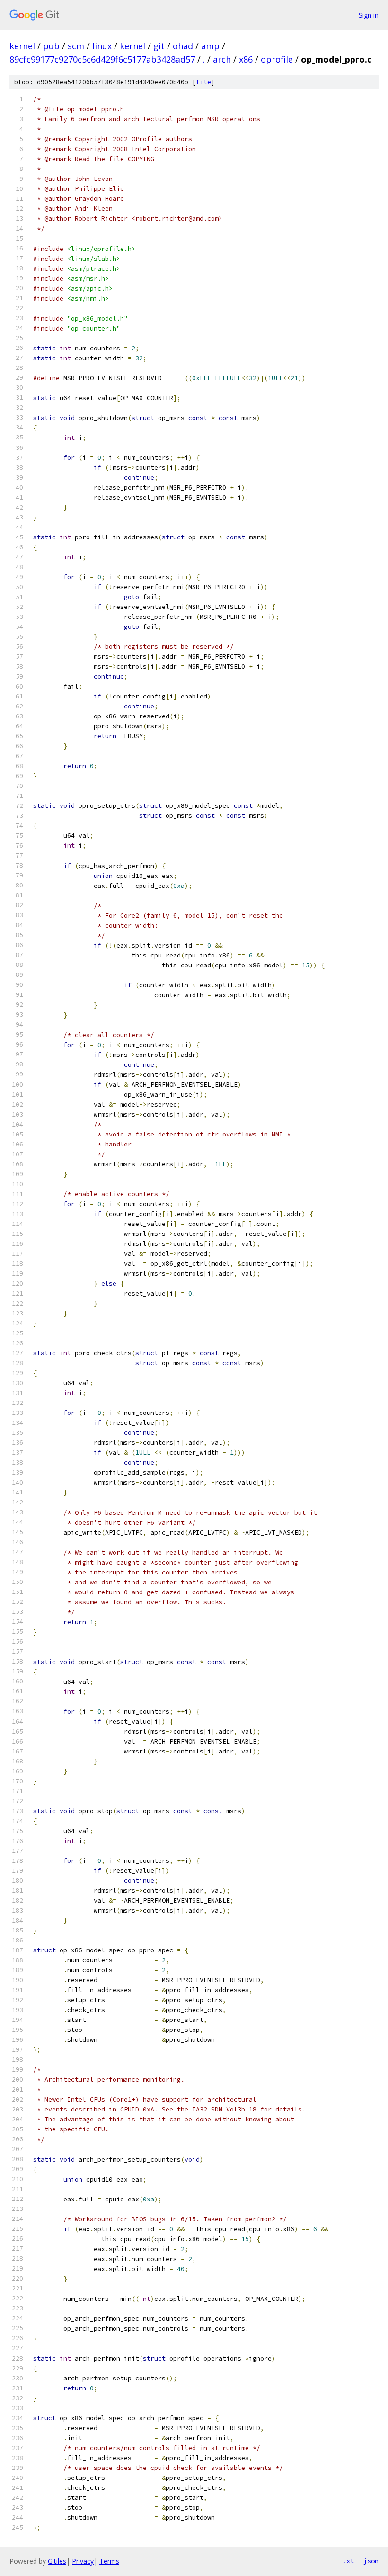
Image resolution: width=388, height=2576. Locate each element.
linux (102, 46)
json (371, 2561)
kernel (22, 46)
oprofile (277, 59)
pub (51, 46)
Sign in (369, 15)
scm (76, 46)
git (159, 46)
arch (222, 59)
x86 (246, 59)
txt (348, 2561)
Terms (109, 2561)
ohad (183, 46)
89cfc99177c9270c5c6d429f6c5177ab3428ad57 (102, 59)
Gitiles (57, 2561)
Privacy (83, 2561)
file (203, 82)
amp (210, 46)
